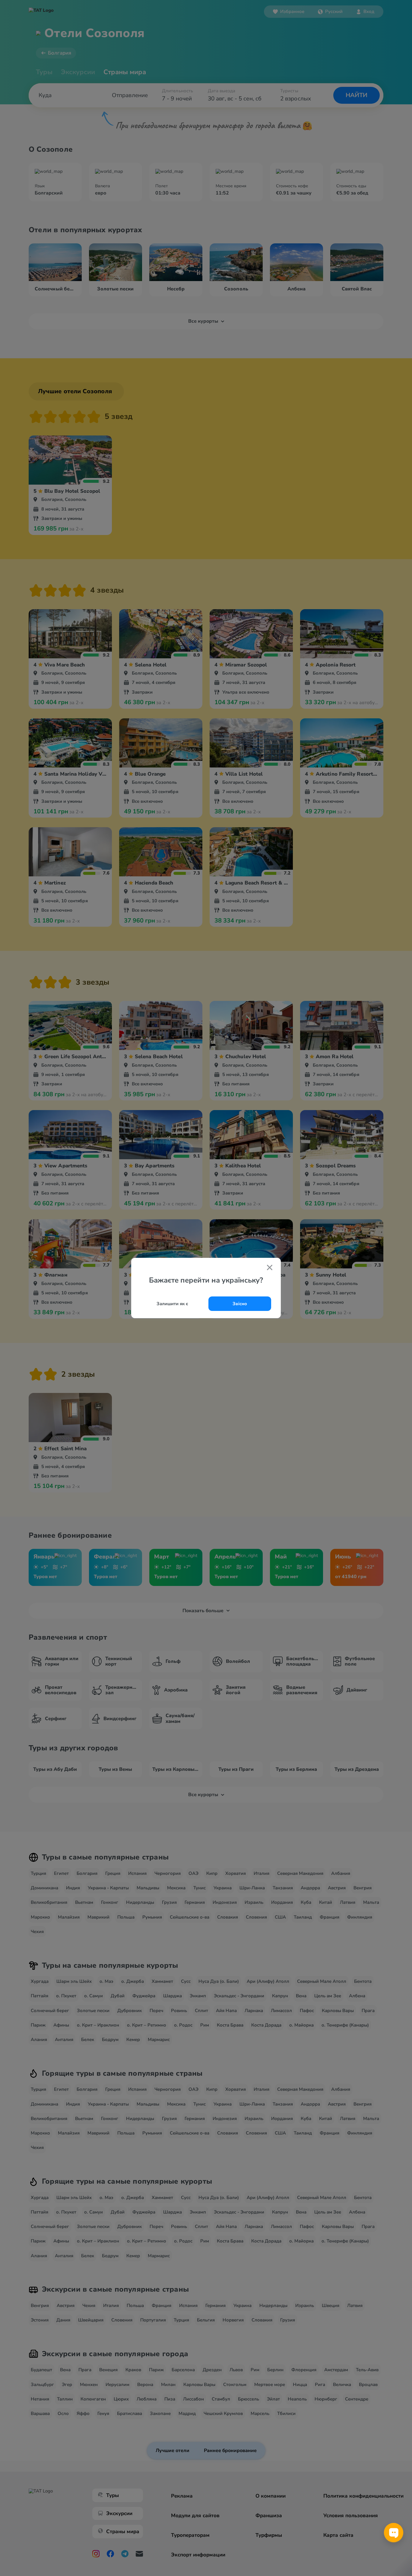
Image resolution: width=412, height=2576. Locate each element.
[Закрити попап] (270, 1268)
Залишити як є (172, 1304)
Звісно (240, 1304)
